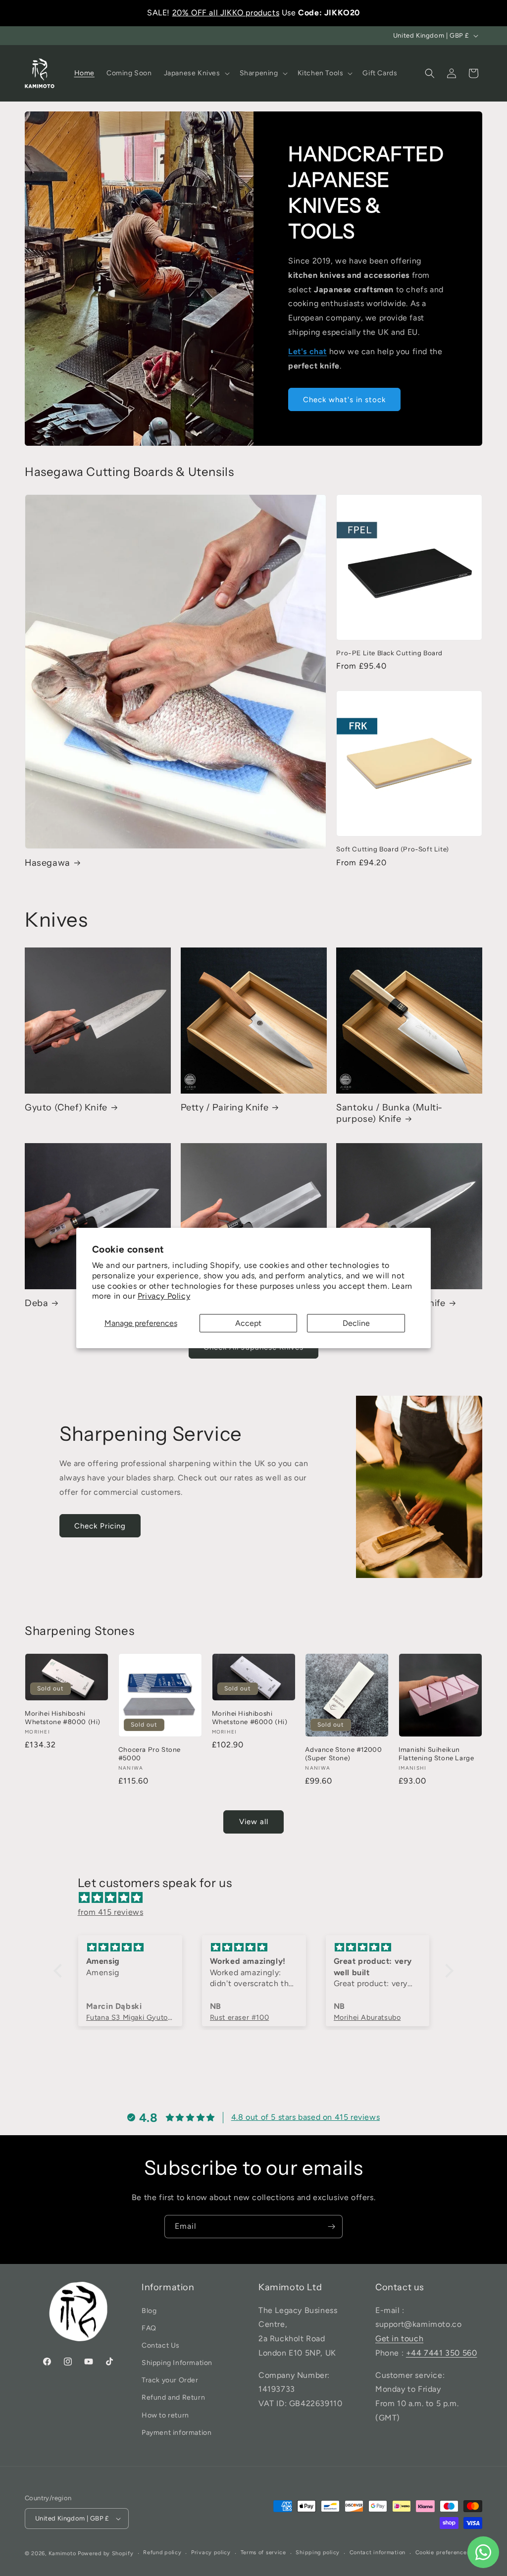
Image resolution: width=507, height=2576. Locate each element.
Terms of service (263, 2552)
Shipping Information (177, 2363)
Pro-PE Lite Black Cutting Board (389, 653)
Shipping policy (318, 2552)
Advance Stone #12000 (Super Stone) (343, 1754)
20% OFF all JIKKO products (226, 13)
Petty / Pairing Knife (225, 1107)
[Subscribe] (331, 2227)
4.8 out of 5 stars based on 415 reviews (305, 2117)
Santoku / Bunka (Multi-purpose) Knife (389, 1113)
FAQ (149, 2328)
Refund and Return (173, 2397)
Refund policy (162, 2552)
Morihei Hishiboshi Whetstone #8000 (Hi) (63, 1717)
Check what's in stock (344, 400)
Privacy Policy (164, 1296)
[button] (196, 73)
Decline (356, 1323)
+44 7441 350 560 (442, 2353)
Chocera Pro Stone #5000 (150, 1754)
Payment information (177, 2433)
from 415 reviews (111, 1912)
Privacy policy (211, 2552)
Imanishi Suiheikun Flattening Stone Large (436, 1754)
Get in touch (399, 2339)
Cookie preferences (443, 2552)
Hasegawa (48, 863)
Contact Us (161, 2345)
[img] (259, 1898)
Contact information (378, 2552)
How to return (165, 2415)
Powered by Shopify (106, 2553)
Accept (248, 1323)
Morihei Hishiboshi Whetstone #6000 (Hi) (250, 1717)
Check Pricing (100, 1526)
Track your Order (170, 2380)
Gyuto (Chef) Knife (66, 1107)
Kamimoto (62, 2553)
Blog (149, 2311)
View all (254, 1822)
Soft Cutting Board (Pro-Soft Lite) (392, 849)
